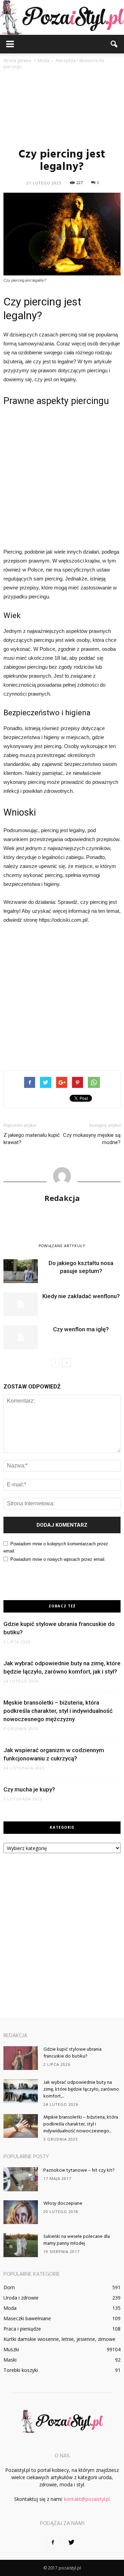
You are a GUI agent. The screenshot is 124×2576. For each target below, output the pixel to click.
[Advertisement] (62, 108)
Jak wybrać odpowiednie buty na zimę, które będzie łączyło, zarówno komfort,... (81, 2089)
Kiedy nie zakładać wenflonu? (81, 1296)
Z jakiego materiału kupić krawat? (32, 1139)
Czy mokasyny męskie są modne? (92, 1139)
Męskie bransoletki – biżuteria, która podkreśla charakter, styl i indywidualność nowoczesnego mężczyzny (58, 1711)
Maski (10, 2360)
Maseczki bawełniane (27, 2318)
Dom (9, 2287)
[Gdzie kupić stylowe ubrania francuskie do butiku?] (21, 2058)
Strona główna (17, 60)
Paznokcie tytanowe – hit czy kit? (79, 2170)
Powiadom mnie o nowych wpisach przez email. (58, 1559)
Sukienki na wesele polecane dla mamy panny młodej (77, 2240)
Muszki (11, 2349)
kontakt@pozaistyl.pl (87, 2499)
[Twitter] (71, 2543)
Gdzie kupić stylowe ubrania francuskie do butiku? (73, 2053)
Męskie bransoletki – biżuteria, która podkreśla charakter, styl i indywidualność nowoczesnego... (81, 2124)
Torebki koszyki (21, 2370)
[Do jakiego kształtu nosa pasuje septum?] (21, 1271)
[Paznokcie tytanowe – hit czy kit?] (21, 2179)
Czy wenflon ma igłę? (81, 1329)
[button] (114, 44)
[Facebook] (53, 2543)
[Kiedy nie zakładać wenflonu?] (21, 1304)
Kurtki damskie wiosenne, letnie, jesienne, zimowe (59, 2339)
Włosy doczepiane (63, 2204)
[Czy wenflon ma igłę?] (21, 1337)
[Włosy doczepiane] (21, 2212)
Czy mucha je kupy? (29, 1789)
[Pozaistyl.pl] (62, 17)
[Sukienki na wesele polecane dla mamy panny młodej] (21, 2245)
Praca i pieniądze (22, 2329)
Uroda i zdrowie (21, 2298)
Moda (10, 2308)
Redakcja (62, 1198)
